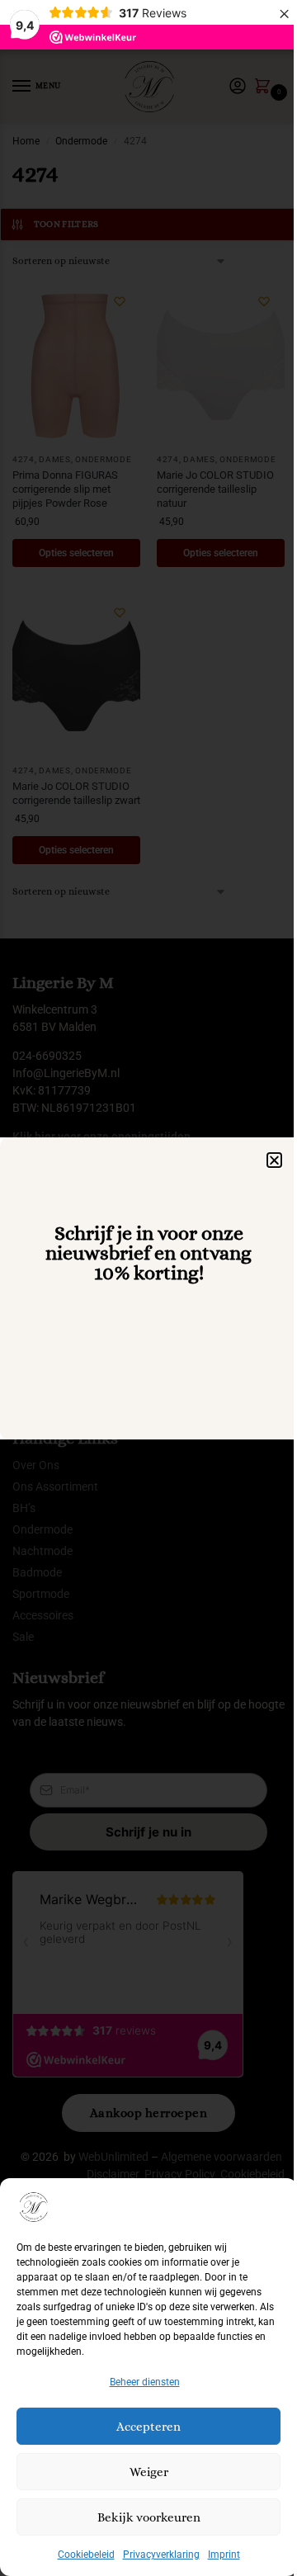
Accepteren (148, 2427)
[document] (148, 1288)
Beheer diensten (145, 2382)
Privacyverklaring (161, 2555)
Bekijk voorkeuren (149, 2517)
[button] (274, 1160)
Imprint (224, 2555)
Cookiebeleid (86, 2555)
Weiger (149, 2472)
